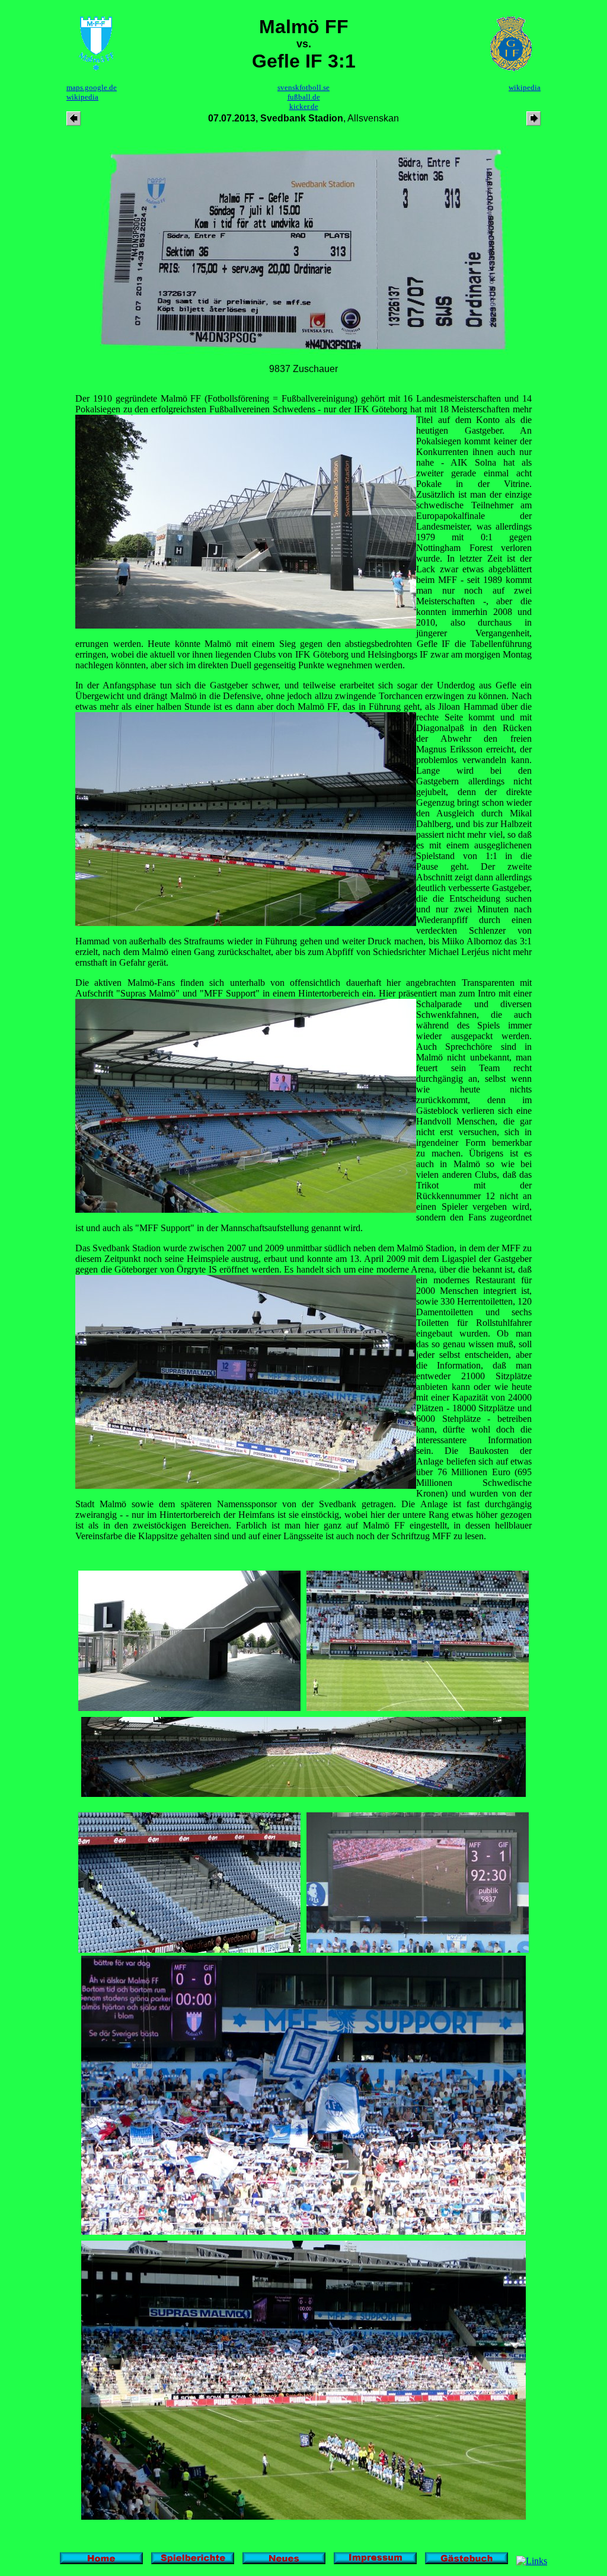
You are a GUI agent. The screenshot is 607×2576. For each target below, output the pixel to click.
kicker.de (304, 106)
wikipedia (82, 97)
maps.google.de (92, 87)
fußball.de (304, 97)
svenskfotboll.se (303, 87)
